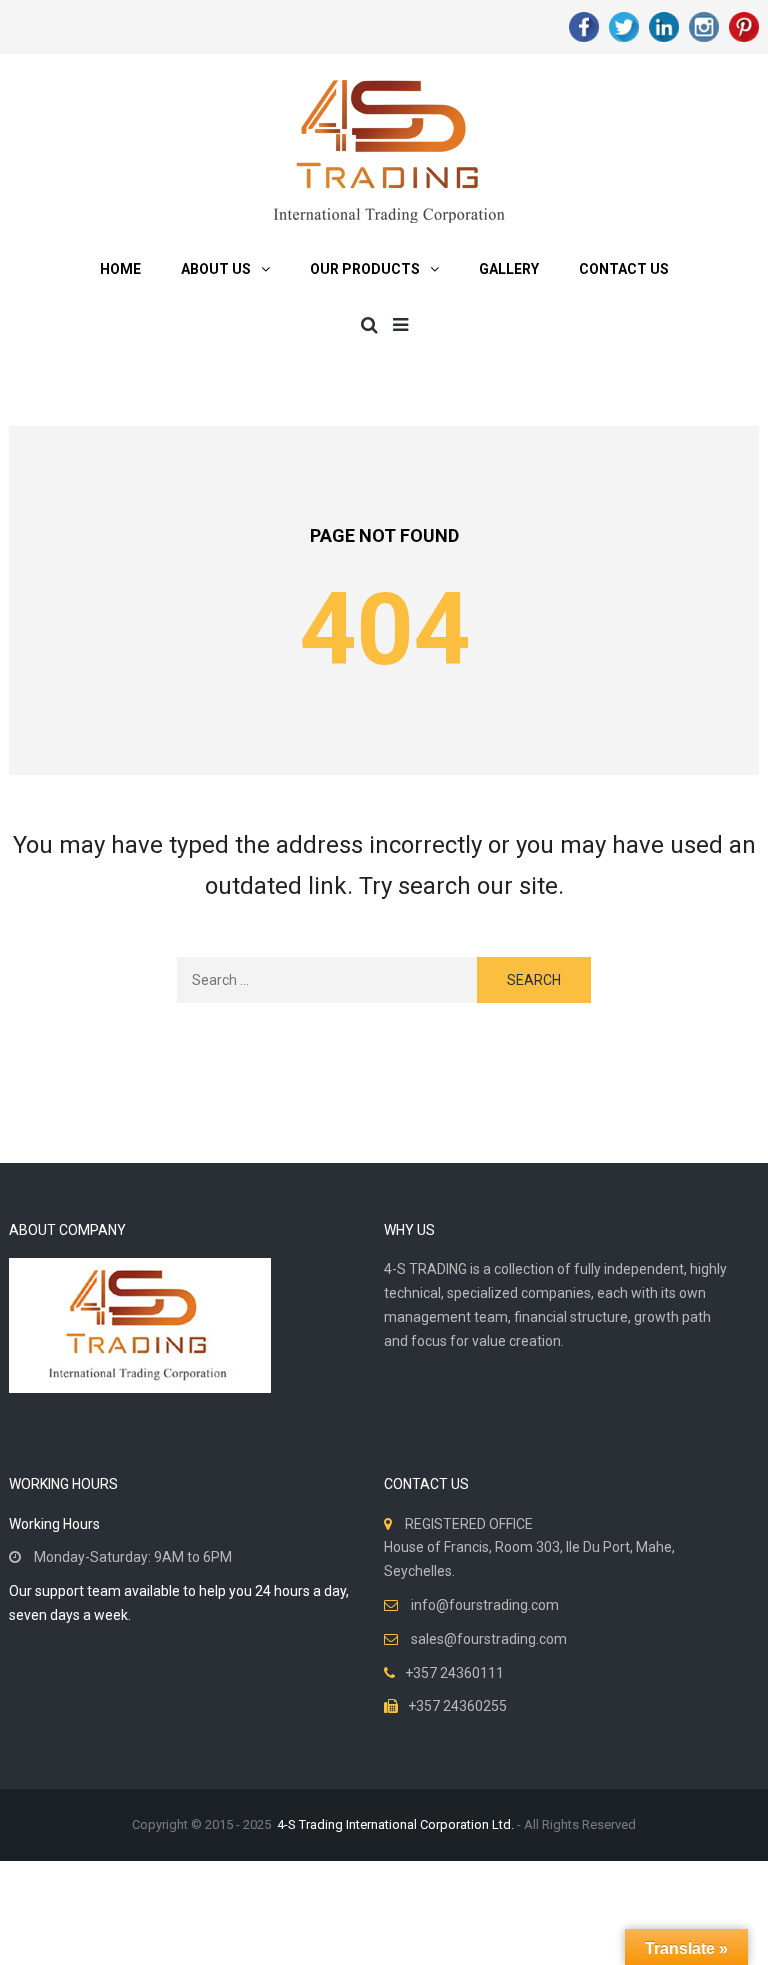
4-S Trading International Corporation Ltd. (395, 1824)
